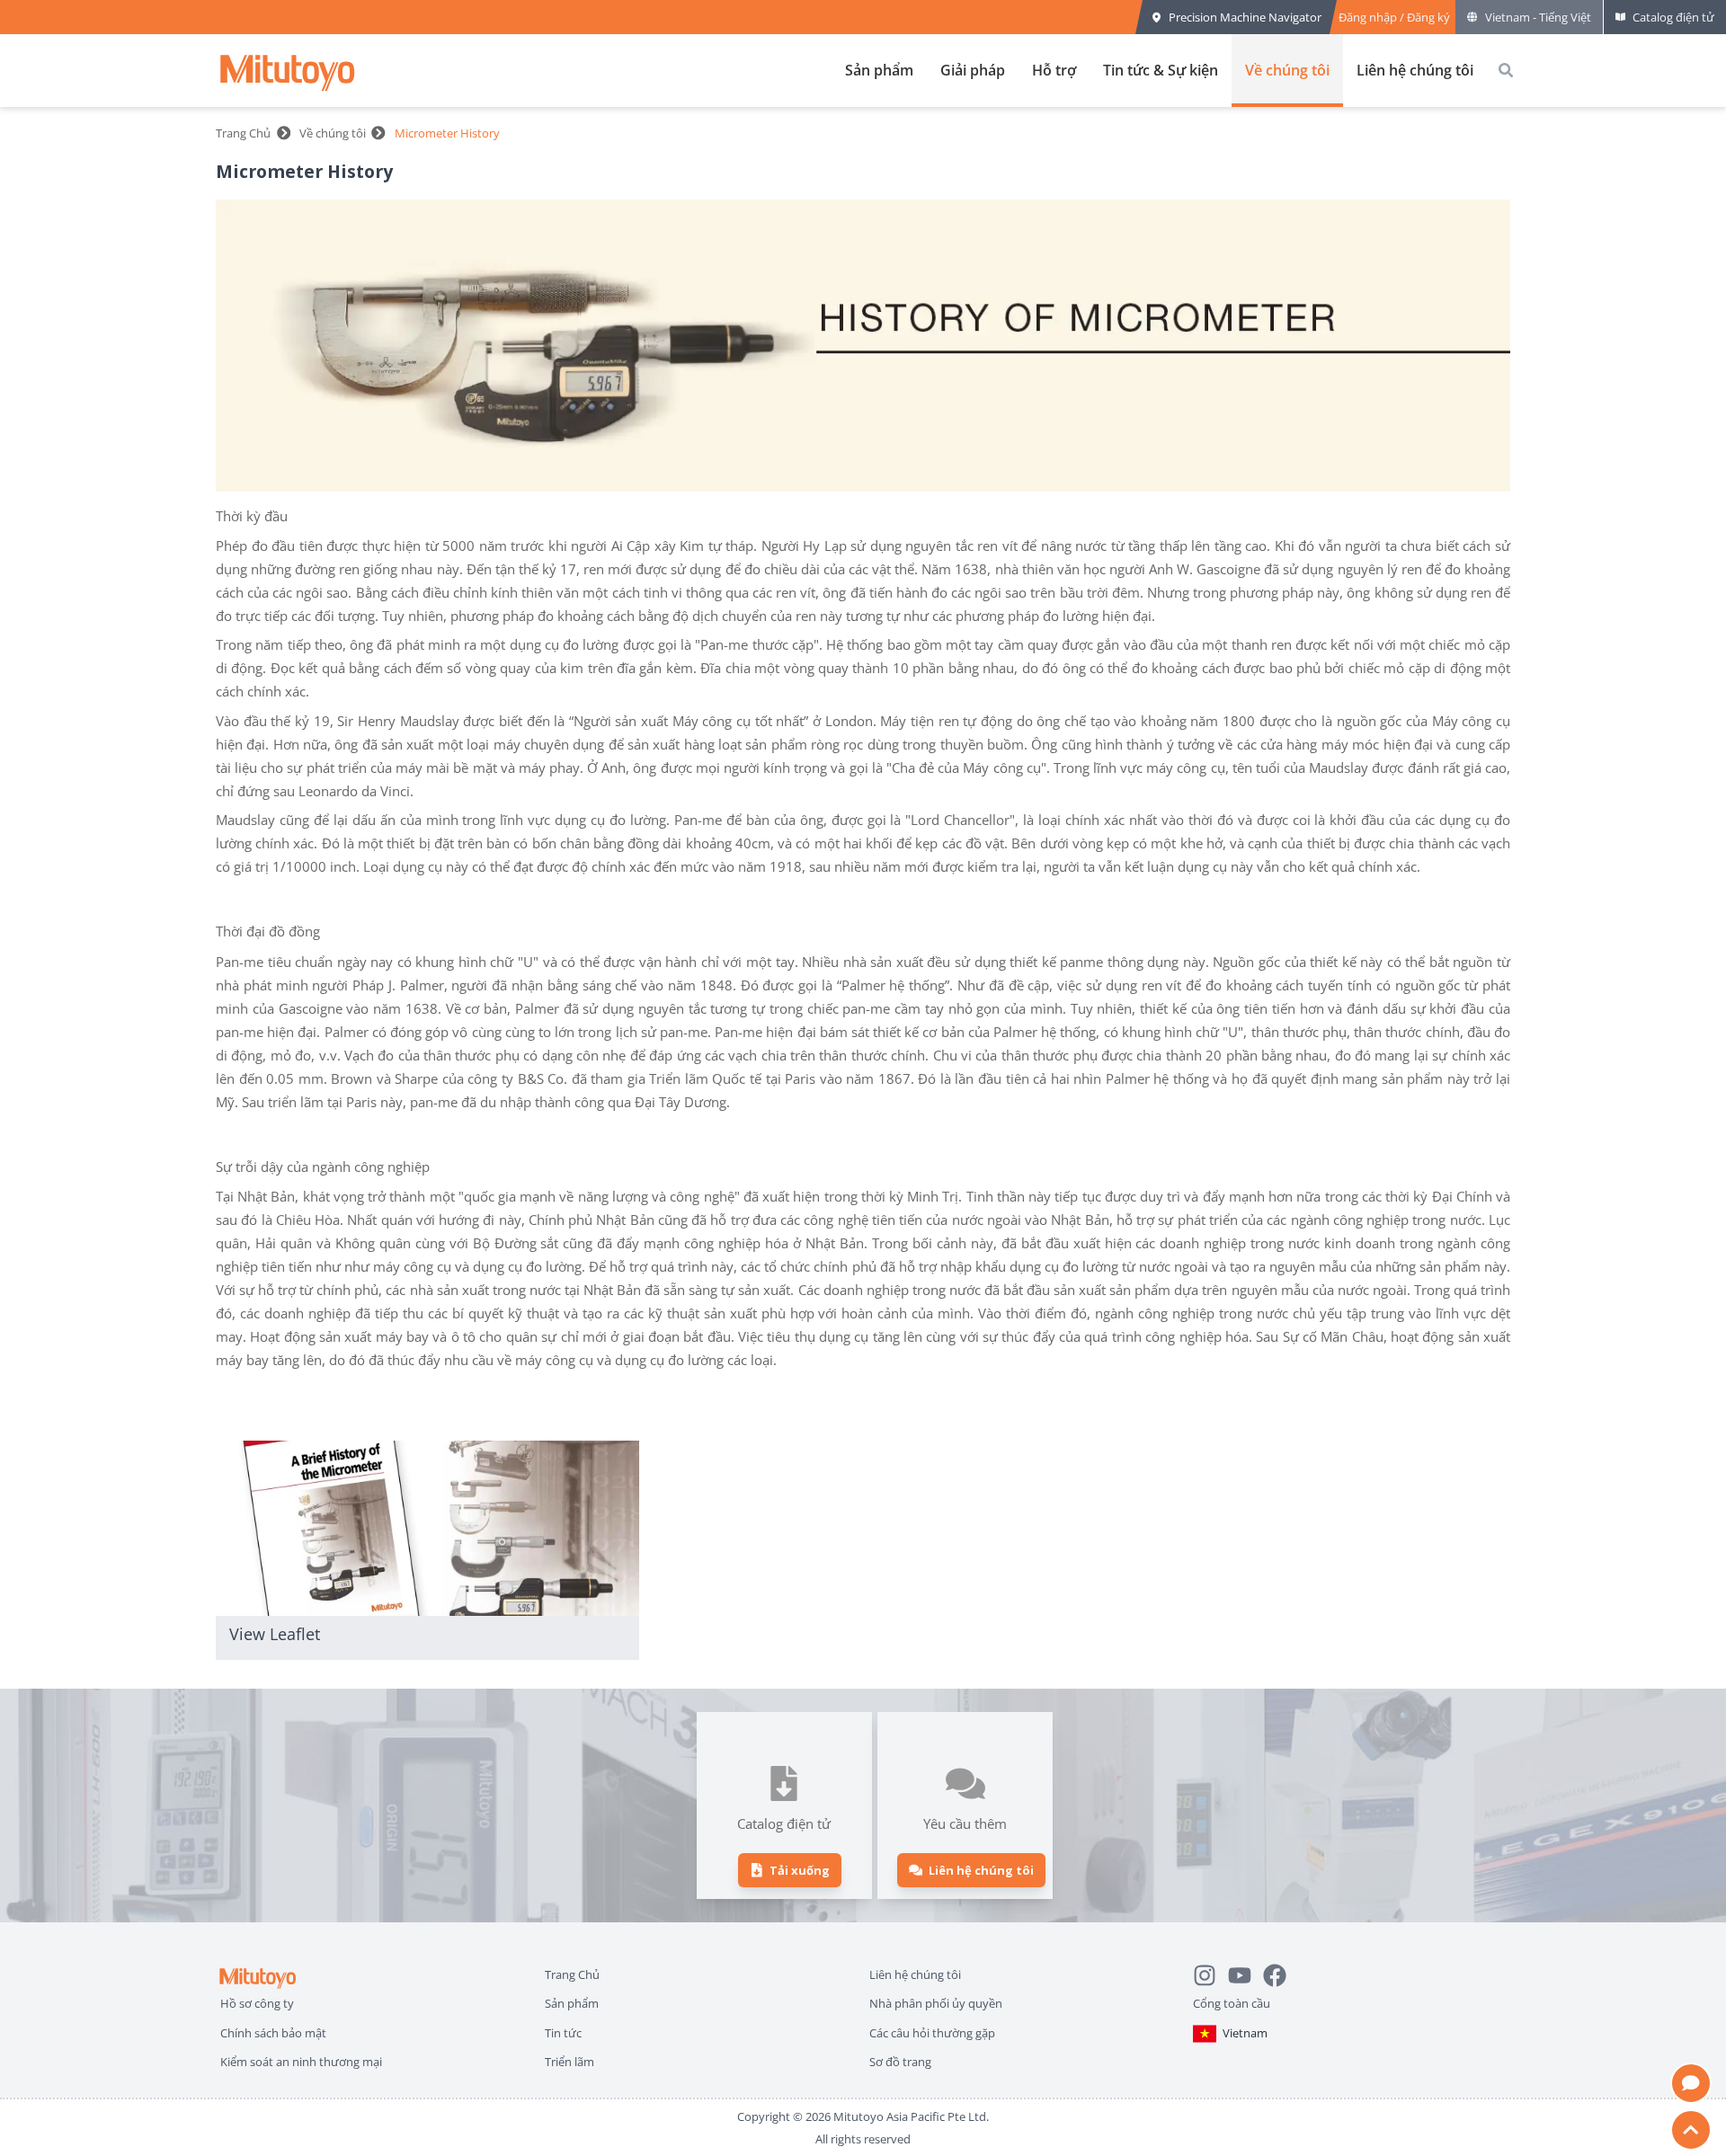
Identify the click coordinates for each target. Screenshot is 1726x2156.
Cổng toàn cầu (1232, 2003)
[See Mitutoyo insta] (1210, 1973)
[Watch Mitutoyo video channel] (1246, 1973)
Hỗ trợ (1054, 70)
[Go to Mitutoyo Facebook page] (1281, 1973)
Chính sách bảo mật (273, 2032)
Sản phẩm (879, 70)
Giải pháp (973, 70)
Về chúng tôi (1287, 70)
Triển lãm (569, 2061)
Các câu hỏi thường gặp (932, 2032)
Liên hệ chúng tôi (1415, 70)
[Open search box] (1506, 70)
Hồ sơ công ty (257, 2003)
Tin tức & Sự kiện (1161, 70)
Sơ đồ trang (900, 2061)
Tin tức (563, 2032)
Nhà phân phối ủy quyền (936, 2003)
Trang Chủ (243, 133)
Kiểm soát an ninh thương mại (301, 2061)
